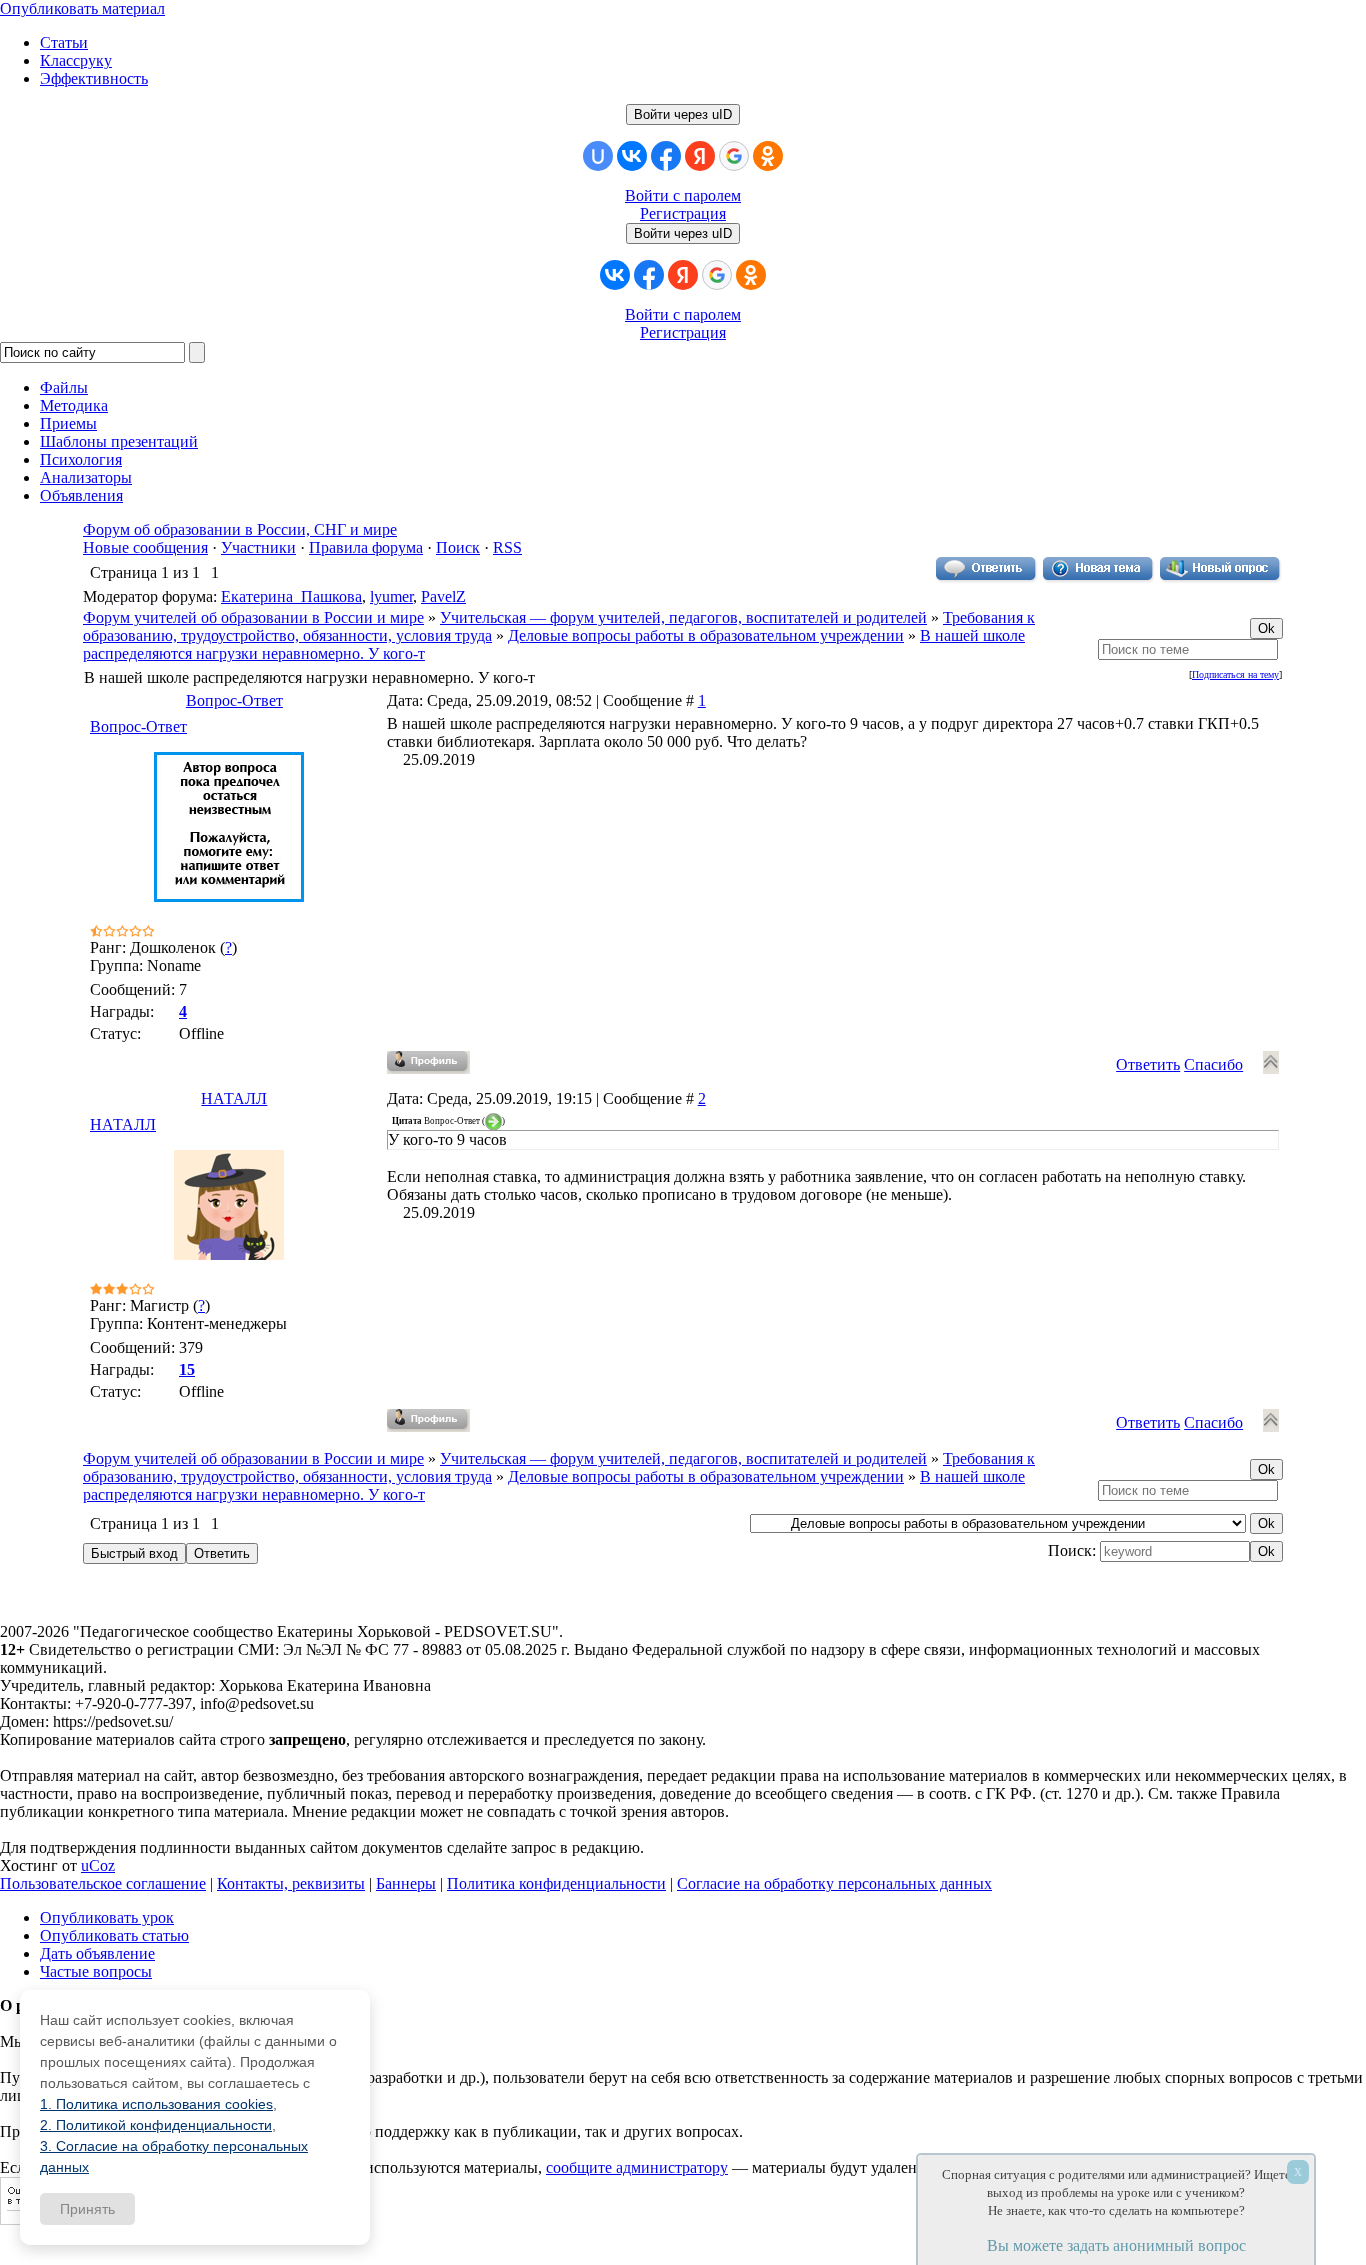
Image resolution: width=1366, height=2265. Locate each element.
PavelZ (443, 596)
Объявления (81, 495)
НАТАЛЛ (234, 1098)
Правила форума (366, 547)
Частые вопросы (96, 1971)
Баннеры (406, 1883)
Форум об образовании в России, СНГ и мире (240, 529)
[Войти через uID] (598, 156)
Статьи (64, 42)
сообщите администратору (637, 2167)
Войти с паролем (683, 195)
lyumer (391, 596)
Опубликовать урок (107, 1917)
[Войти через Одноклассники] (768, 156)
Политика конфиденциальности (556, 1883)
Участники (258, 547)
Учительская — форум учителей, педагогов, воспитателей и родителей (683, 617)
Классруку (76, 60)
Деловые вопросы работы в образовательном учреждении (706, 635)
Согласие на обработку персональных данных (834, 1883)
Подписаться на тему (1235, 674)
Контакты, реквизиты (291, 1883)
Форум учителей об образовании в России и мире (253, 617)
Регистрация (683, 213)
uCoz (98, 1865)
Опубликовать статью (114, 1935)
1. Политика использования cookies (156, 2104)
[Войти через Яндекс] (700, 156)
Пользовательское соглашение (103, 1883)
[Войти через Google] (734, 156)
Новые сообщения (145, 547)
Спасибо (1213, 1064)
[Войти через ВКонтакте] (632, 156)
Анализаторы (86, 477)
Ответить (1148, 1064)
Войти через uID (683, 114)
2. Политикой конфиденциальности (156, 2125)
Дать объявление (97, 1953)
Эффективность (94, 78)
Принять (87, 2209)
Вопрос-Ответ (234, 700)
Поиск (458, 547)
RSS (507, 547)
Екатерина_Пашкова (291, 596)
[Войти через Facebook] (666, 156)
